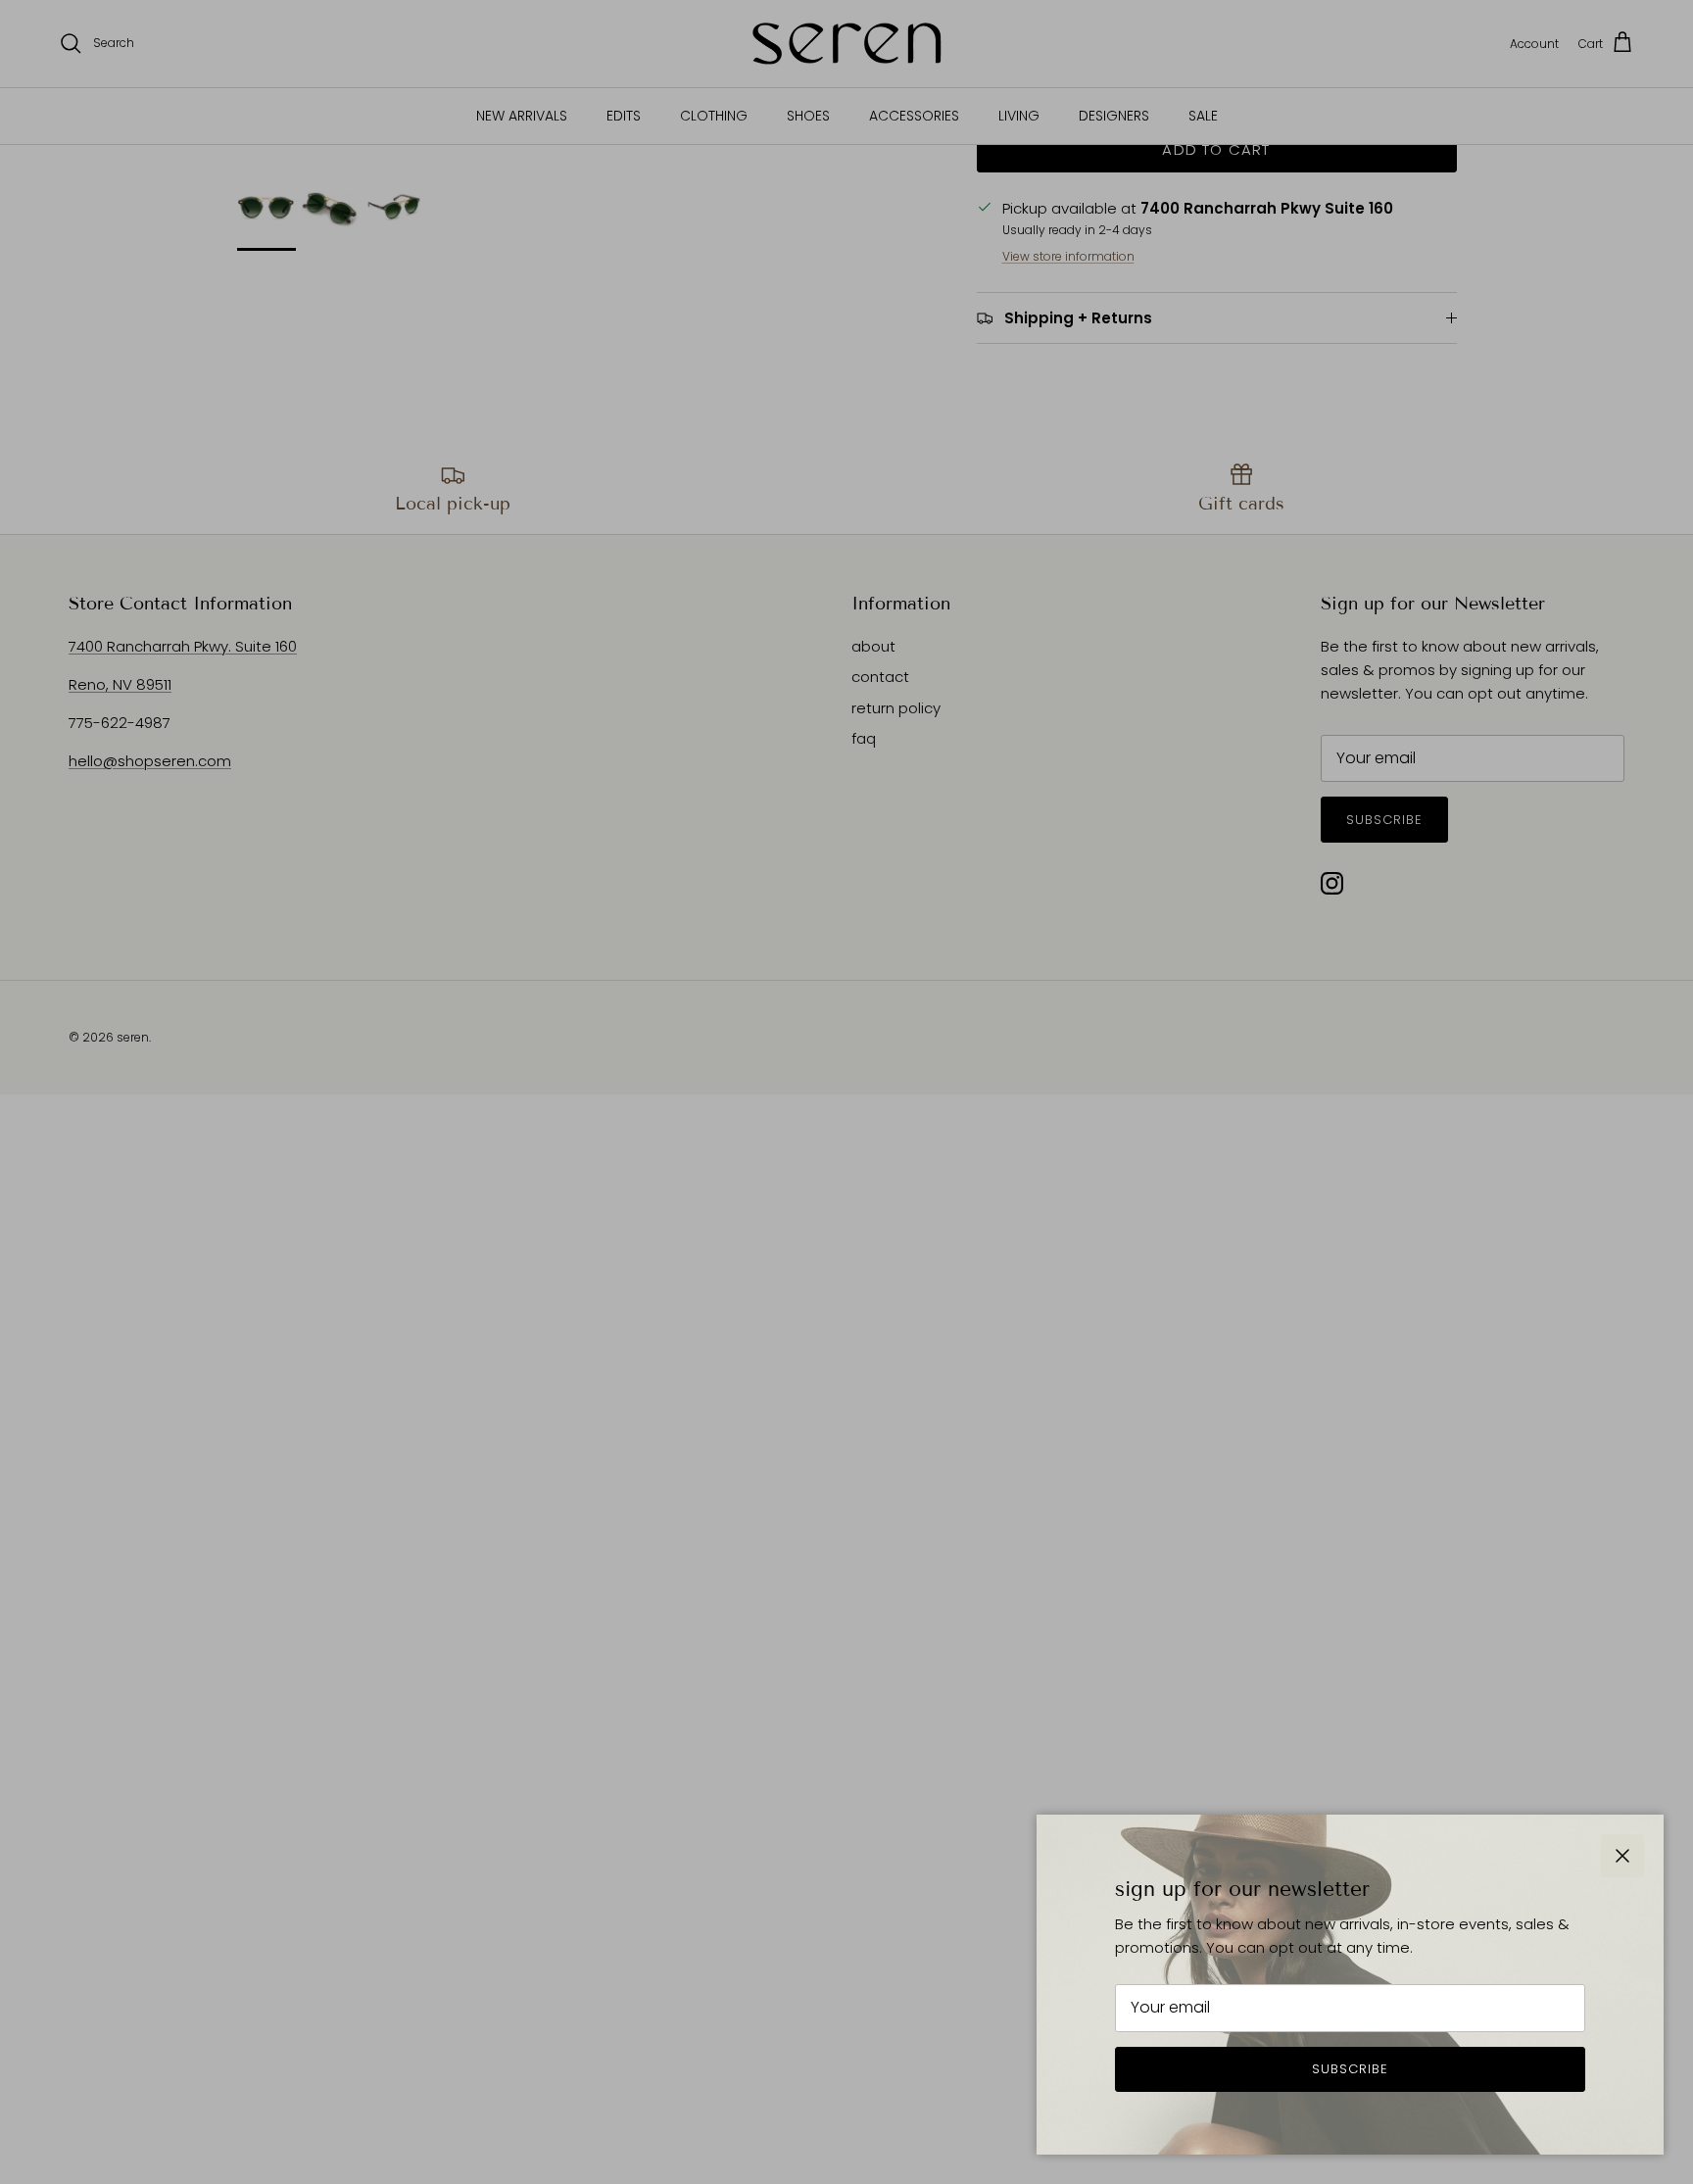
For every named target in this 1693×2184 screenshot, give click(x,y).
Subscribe (1350, 2069)
